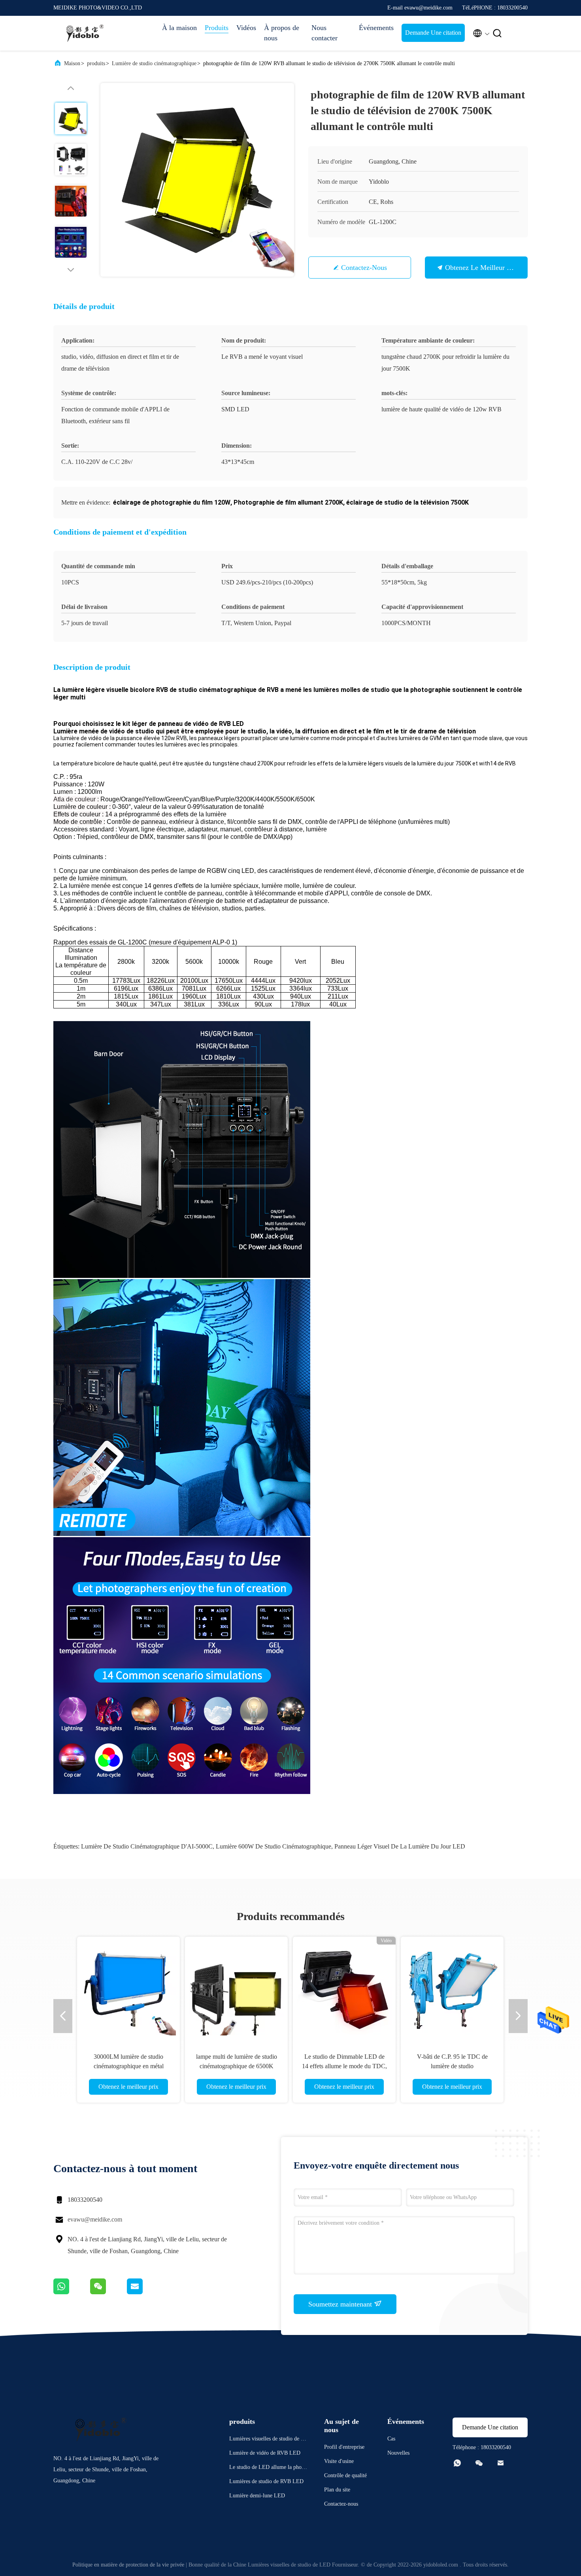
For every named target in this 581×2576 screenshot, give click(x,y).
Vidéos (246, 28)
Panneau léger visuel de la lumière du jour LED (400, 1846)
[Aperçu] (85, 33)
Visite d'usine (339, 2461)
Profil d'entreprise (344, 2447)
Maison (72, 63)
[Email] (145, 2292)
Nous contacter (324, 33)
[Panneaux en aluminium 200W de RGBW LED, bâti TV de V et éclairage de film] (452, 1988)
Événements (376, 28)
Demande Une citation (433, 33)
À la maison (179, 28)
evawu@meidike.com (95, 2219)
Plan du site (337, 2490)
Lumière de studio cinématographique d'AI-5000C (147, 1846)
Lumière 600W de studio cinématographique (274, 1846)
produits (96, 63)
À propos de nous (282, 33)
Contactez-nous (364, 268)
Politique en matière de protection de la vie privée (128, 2565)
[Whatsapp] (72, 2292)
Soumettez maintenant (341, 2304)
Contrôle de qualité (345, 2475)
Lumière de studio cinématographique (154, 63)
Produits (217, 28)
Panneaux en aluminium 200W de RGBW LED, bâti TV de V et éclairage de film (452, 2066)
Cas (391, 2439)
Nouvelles (398, 2453)
